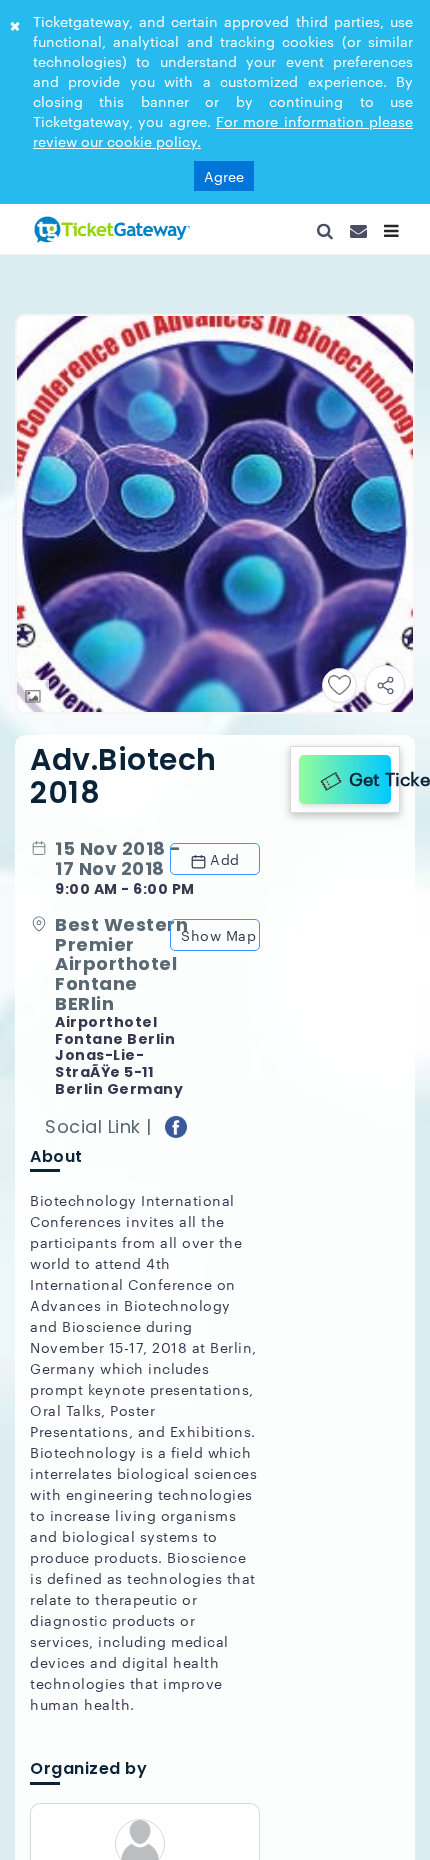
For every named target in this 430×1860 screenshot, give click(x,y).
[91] (110, 229)
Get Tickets (365, 775)
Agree (224, 176)
